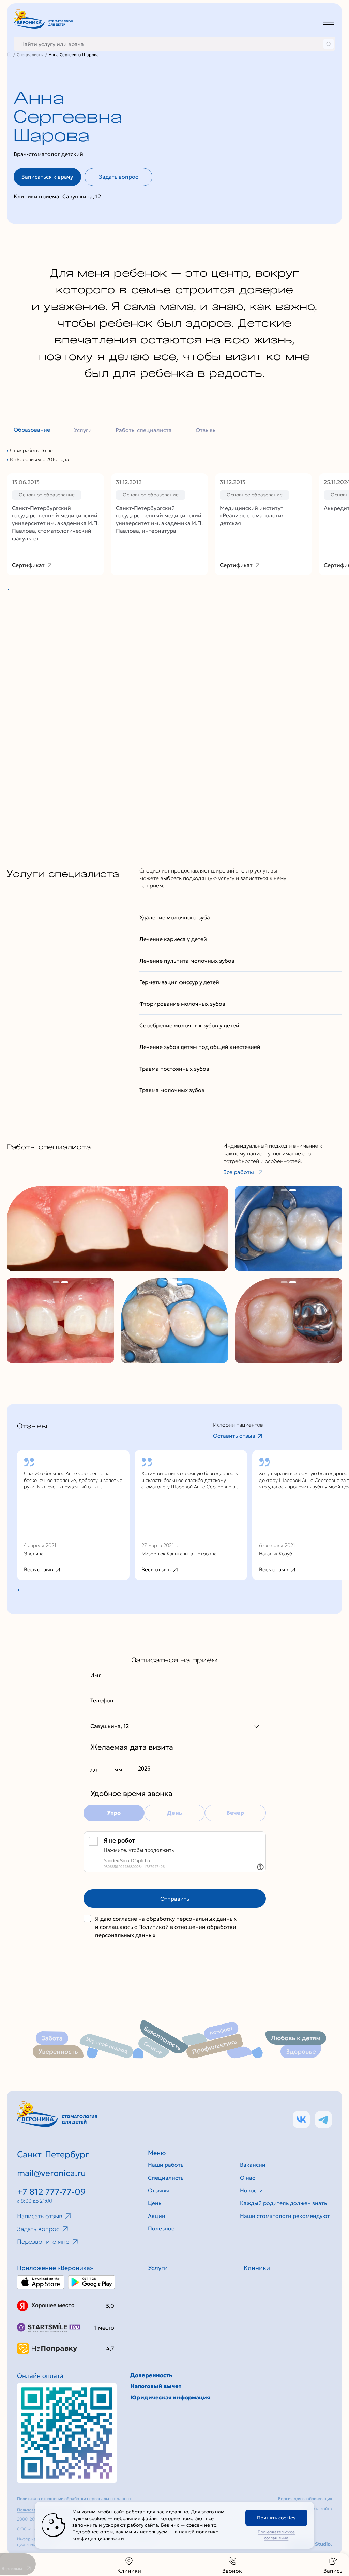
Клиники (129, 2571)
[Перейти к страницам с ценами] (67, 2433)
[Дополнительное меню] (329, 23)
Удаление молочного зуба (175, 917)
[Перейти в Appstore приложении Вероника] (41, 2282)
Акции (157, 2216)
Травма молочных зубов (172, 1090)
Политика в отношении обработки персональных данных (74, 2499)
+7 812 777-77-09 (51, 2192)
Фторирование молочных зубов (182, 1004)
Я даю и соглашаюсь (166, 1927)
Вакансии (253, 2165)
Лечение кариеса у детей (173, 939)
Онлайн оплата (40, 2376)
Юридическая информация (170, 2397)
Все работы (239, 1172)
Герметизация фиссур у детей (179, 982)
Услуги (83, 430)
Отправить (175, 1899)
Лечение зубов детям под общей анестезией (200, 1047)
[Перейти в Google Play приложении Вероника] (92, 2282)
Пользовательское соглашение (276, 2535)
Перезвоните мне (43, 2242)
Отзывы (206, 430)
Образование (32, 430)
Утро (114, 1813)
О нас (247, 2178)
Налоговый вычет (156, 2386)
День (175, 1813)
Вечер (235, 1813)
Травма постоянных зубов (174, 1069)
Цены (155, 2203)
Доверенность (151, 2375)
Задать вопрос (118, 177)
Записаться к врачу (47, 177)
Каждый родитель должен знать (283, 2203)
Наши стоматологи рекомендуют (285, 2216)
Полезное (161, 2228)
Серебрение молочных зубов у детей (189, 1025)
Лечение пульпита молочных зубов (187, 961)
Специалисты (166, 2178)
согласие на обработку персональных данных (175, 1919)
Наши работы (166, 2165)
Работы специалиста (144, 430)
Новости (251, 2190)
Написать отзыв (40, 2216)
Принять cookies (276, 2518)
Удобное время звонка (131, 1794)
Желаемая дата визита (132, 1747)
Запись (333, 2571)
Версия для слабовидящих (305, 2499)
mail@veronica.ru (51, 2173)
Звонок (232, 2571)
